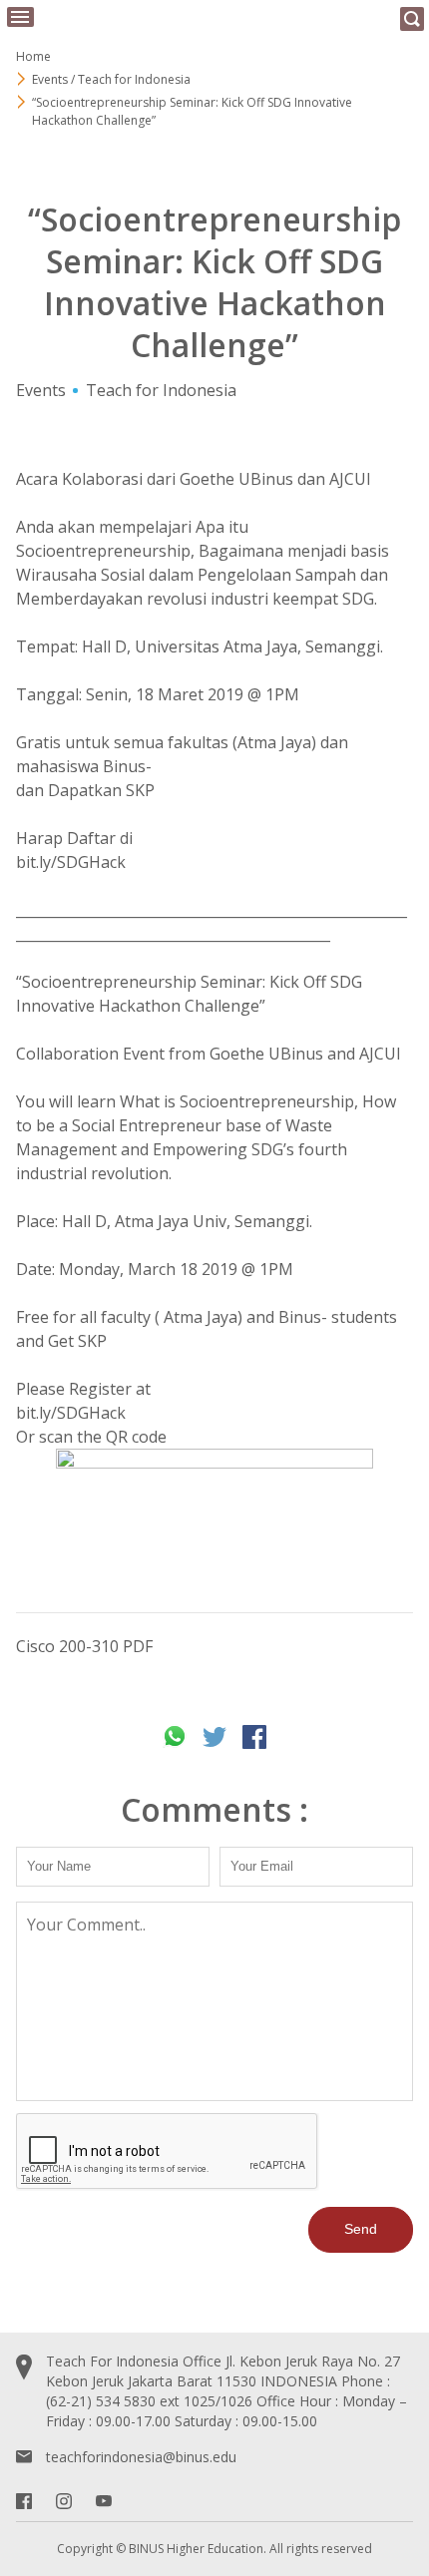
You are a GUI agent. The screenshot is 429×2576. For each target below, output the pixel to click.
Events (41, 390)
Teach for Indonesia (161, 390)
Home (33, 56)
